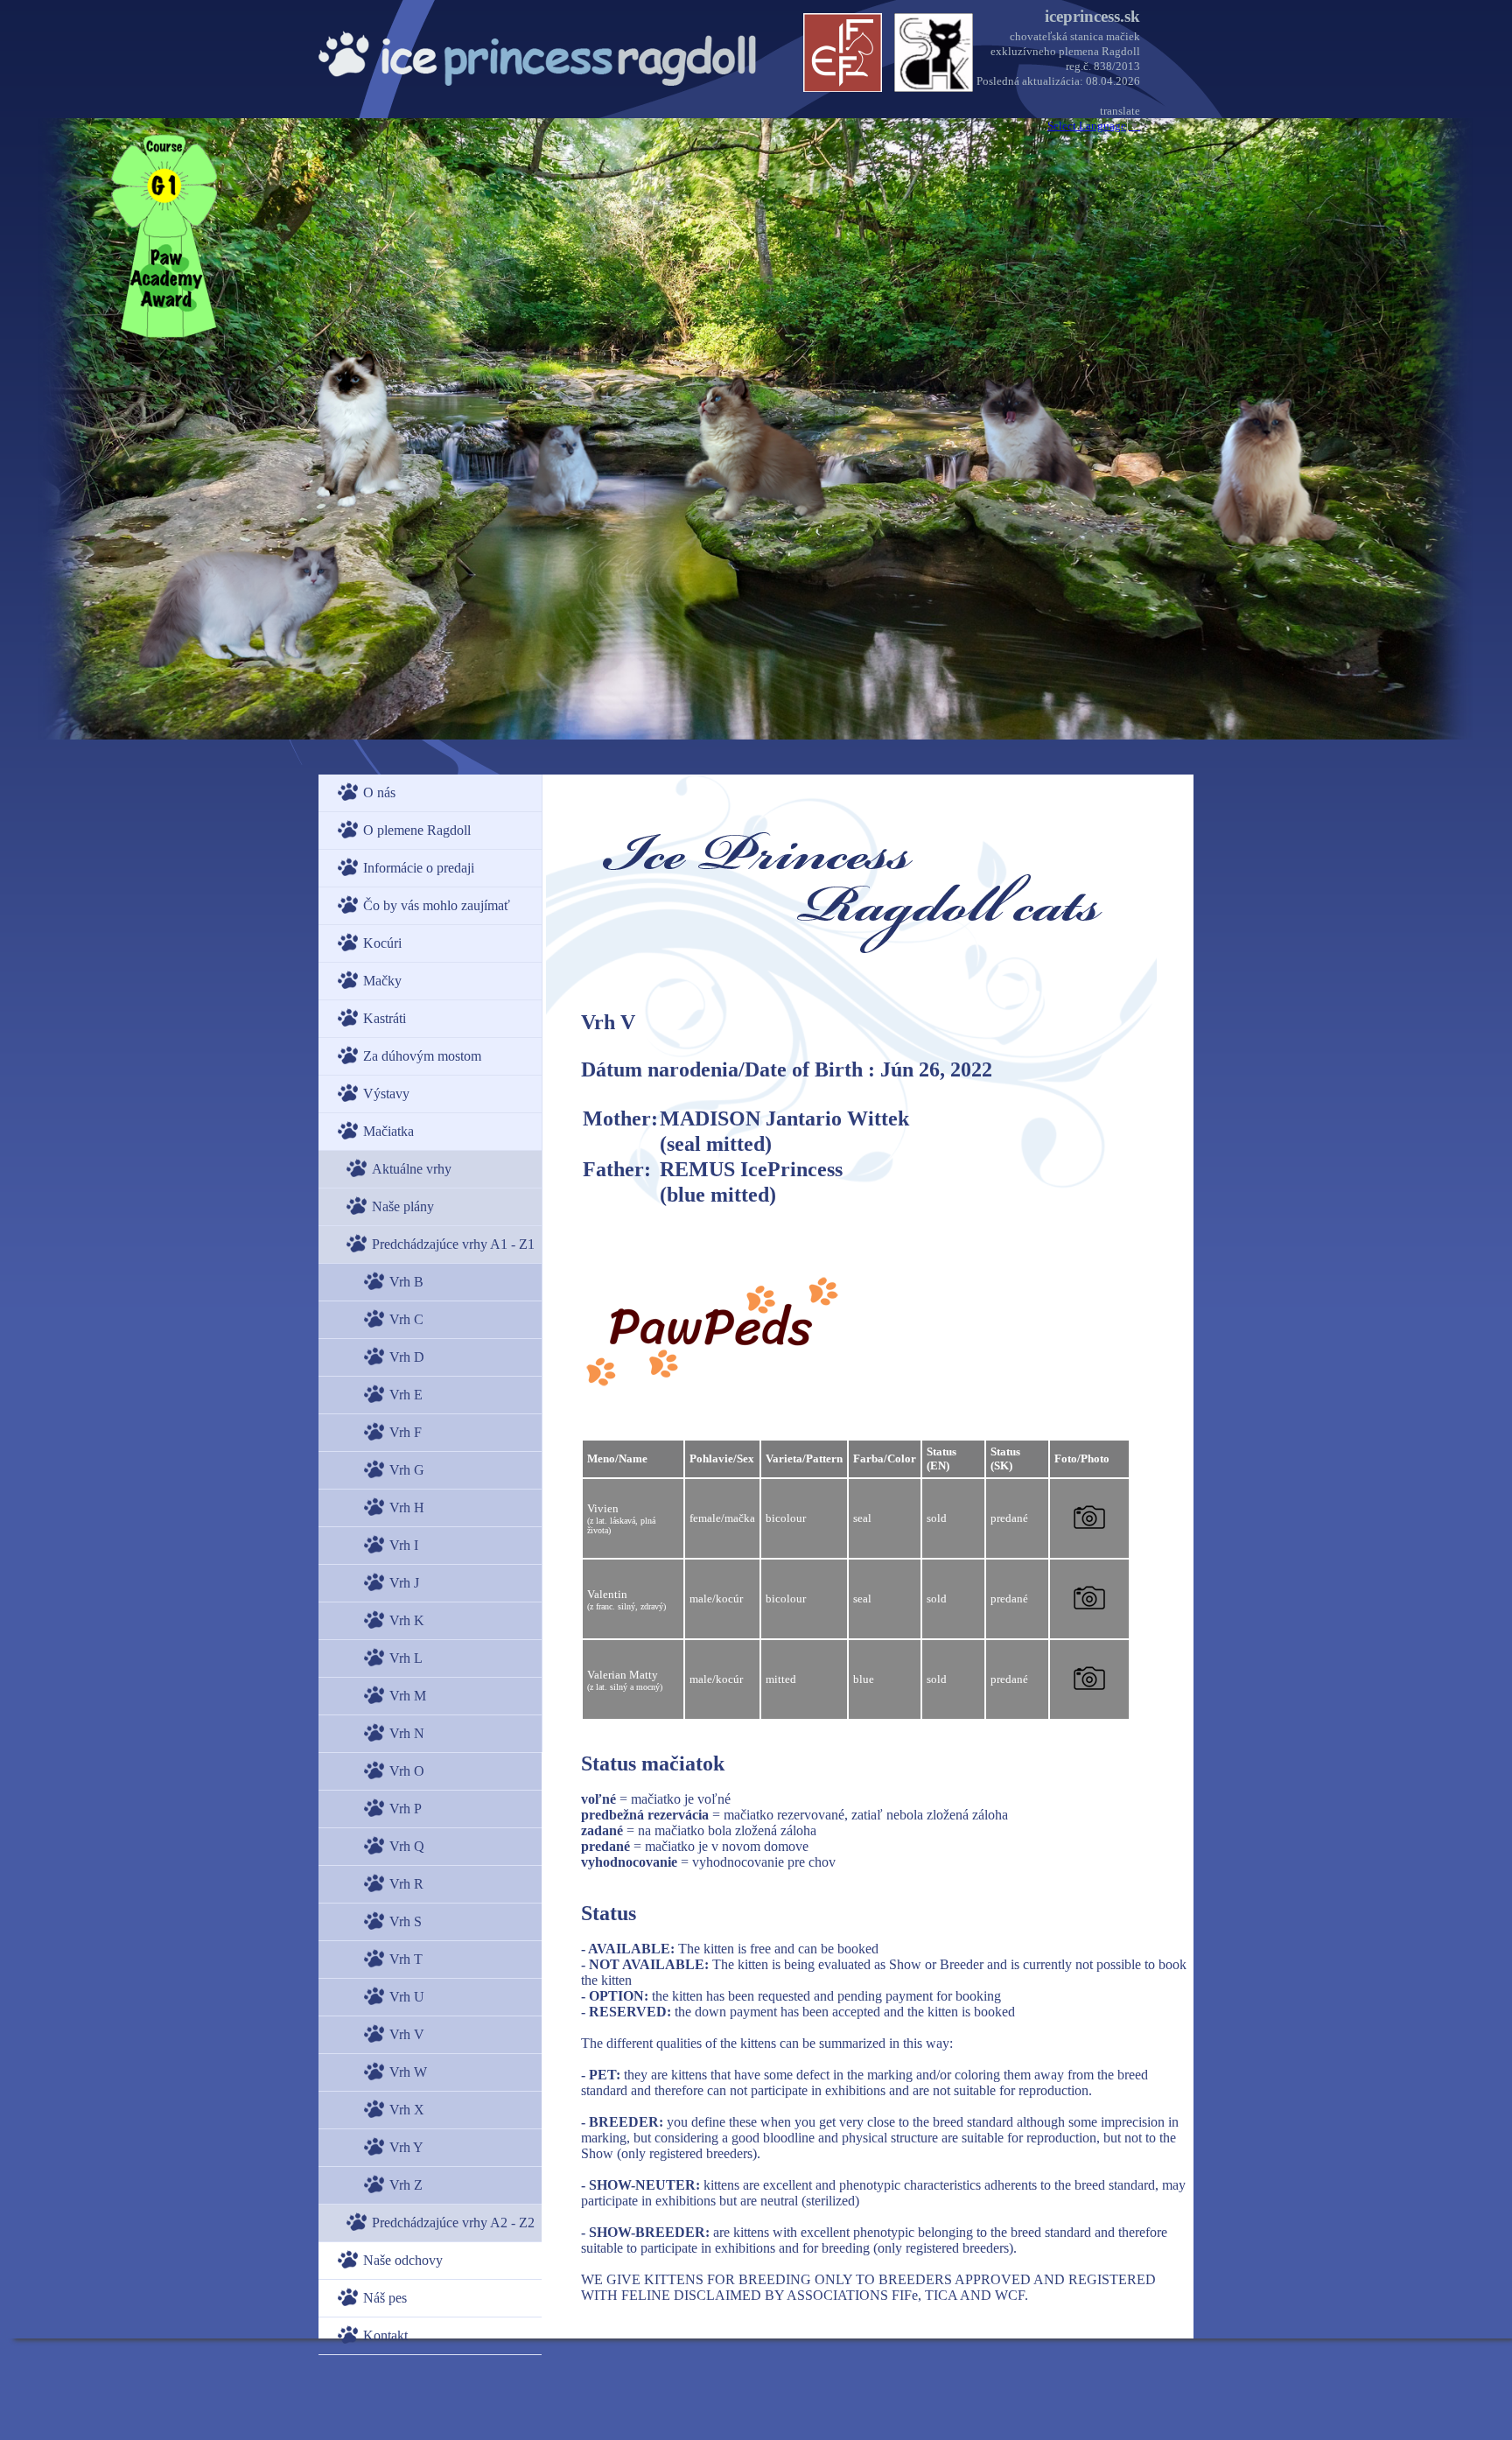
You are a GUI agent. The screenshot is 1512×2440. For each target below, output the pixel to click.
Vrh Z (406, 2185)
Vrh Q (407, 1846)
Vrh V (407, 2034)
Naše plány (403, 1206)
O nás (379, 792)
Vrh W (408, 2072)
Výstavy (386, 1094)
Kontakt (385, 2335)
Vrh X (407, 2110)
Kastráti (385, 1018)
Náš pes (385, 2298)
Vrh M (408, 1696)
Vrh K (407, 1620)
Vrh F (406, 1432)
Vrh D (407, 1357)
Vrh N (407, 1733)
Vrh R (406, 1884)
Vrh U (407, 1997)
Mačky (382, 981)
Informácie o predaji (419, 868)
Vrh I (404, 1545)
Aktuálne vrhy (412, 1169)
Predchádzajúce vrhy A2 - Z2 (453, 2223)
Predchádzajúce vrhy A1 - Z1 (453, 1244)
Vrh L (406, 1658)
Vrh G (407, 1470)
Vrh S (406, 1921)
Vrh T (406, 1959)
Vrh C (406, 1319)
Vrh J (404, 1583)
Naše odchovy (403, 2260)
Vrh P (406, 1809)
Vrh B (406, 1282)
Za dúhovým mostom (422, 1056)
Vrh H (407, 1507)
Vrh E (406, 1395)
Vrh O (407, 1771)
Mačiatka (388, 1131)
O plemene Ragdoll (417, 830)
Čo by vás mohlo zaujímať (437, 905)
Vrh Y (406, 2147)
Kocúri (382, 943)
